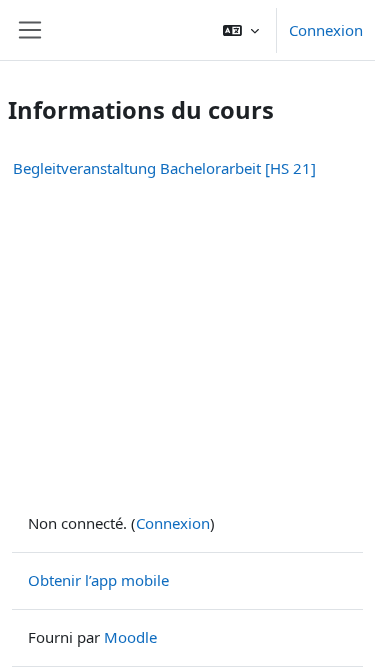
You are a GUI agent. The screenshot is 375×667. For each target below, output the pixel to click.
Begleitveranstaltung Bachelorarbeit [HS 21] (164, 168)
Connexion (326, 30)
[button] (241, 30)
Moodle (130, 637)
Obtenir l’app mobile (98, 580)
